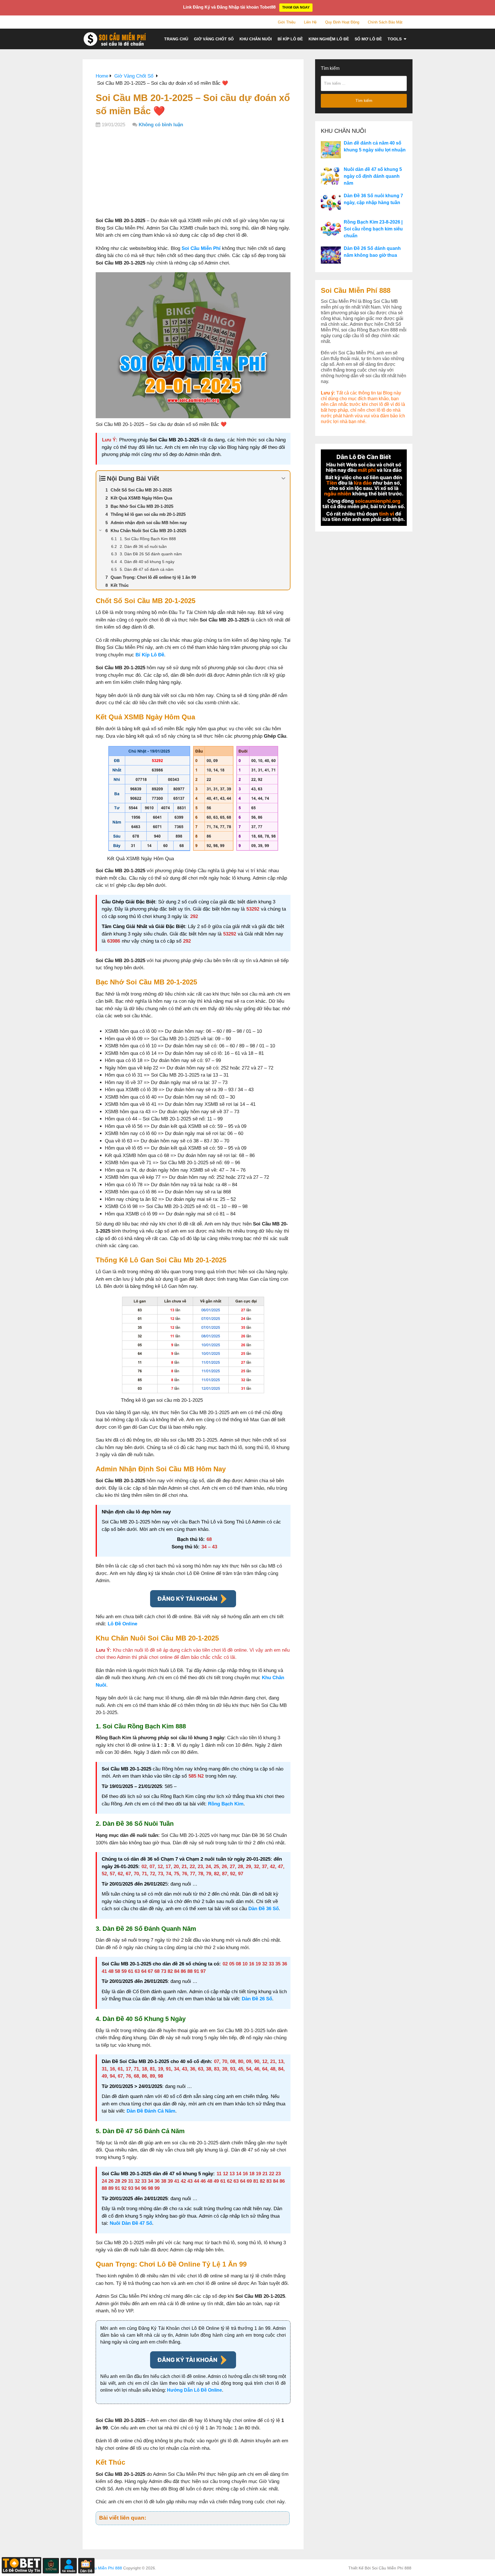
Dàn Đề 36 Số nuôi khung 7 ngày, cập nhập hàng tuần (373, 199)
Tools (395, 39)
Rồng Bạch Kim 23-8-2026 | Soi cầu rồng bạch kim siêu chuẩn (373, 229)
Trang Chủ (176, 39)
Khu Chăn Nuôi (256, 39)
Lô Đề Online (122, 1624)
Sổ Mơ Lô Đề (368, 39)
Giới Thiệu (287, 22)
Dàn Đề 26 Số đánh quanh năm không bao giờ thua (372, 252)
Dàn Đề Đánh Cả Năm (151, 2111)
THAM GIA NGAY (296, 7)
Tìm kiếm (330, 68)
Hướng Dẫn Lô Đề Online (195, 2390)
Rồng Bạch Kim (226, 1804)
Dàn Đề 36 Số (264, 1909)
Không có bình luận (161, 125)
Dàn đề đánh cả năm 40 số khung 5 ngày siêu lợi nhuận (375, 146)
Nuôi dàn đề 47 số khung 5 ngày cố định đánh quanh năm (373, 176)
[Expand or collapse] (283, 478)
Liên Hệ (310, 22)
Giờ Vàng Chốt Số (214, 39)
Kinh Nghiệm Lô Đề (329, 39)
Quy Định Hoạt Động (342, 22)
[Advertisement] (193, 174)
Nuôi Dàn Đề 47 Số (131, 2223)
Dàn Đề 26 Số (257, 1999)
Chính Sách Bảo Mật (385, 22)
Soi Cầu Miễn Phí (201, 248)
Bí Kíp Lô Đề (290, 39)
